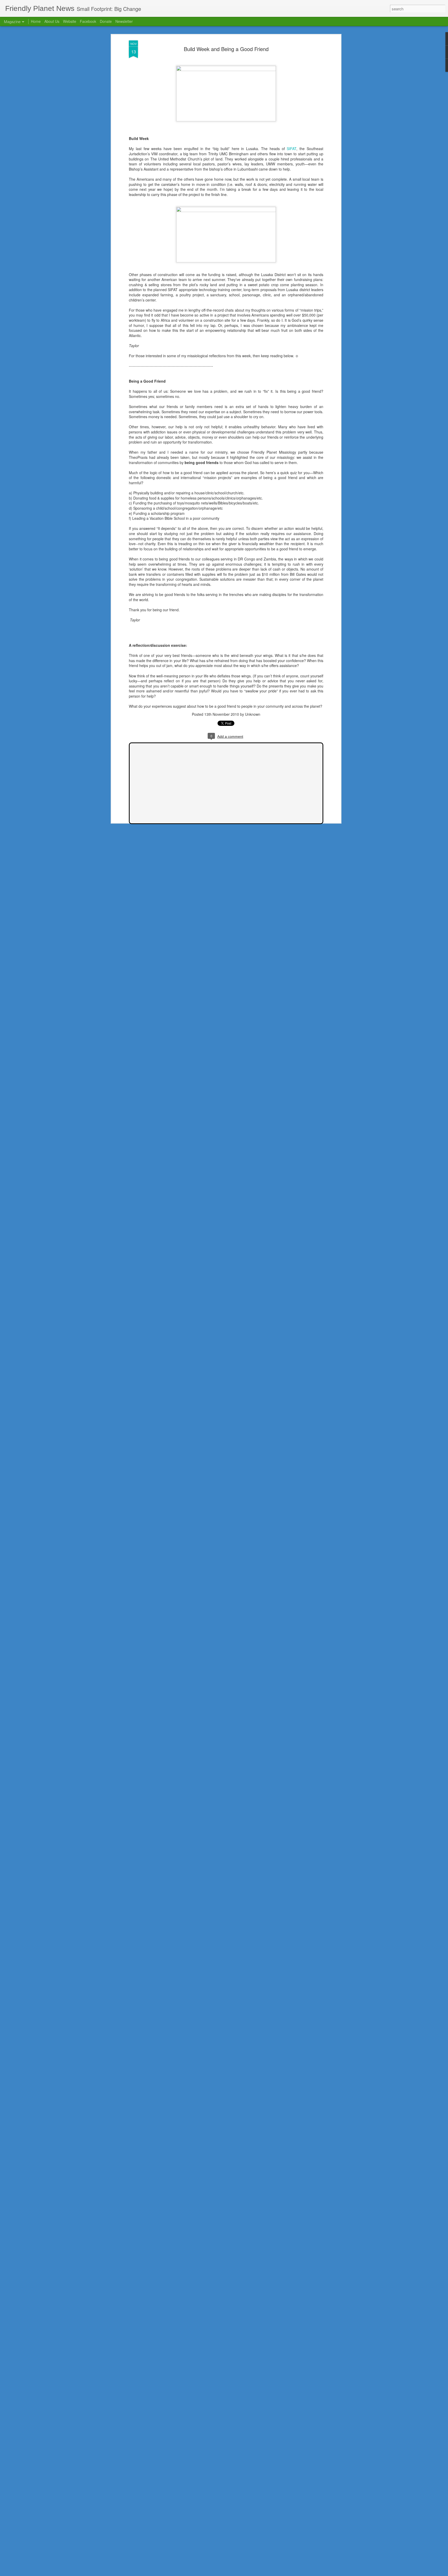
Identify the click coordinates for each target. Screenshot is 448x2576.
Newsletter (124, 21)
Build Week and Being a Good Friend (226, 49)
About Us (52, 21)
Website (70, 21)
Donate (106, 21)
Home (36, 21)
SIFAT (292, 149)
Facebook (88, 21)
